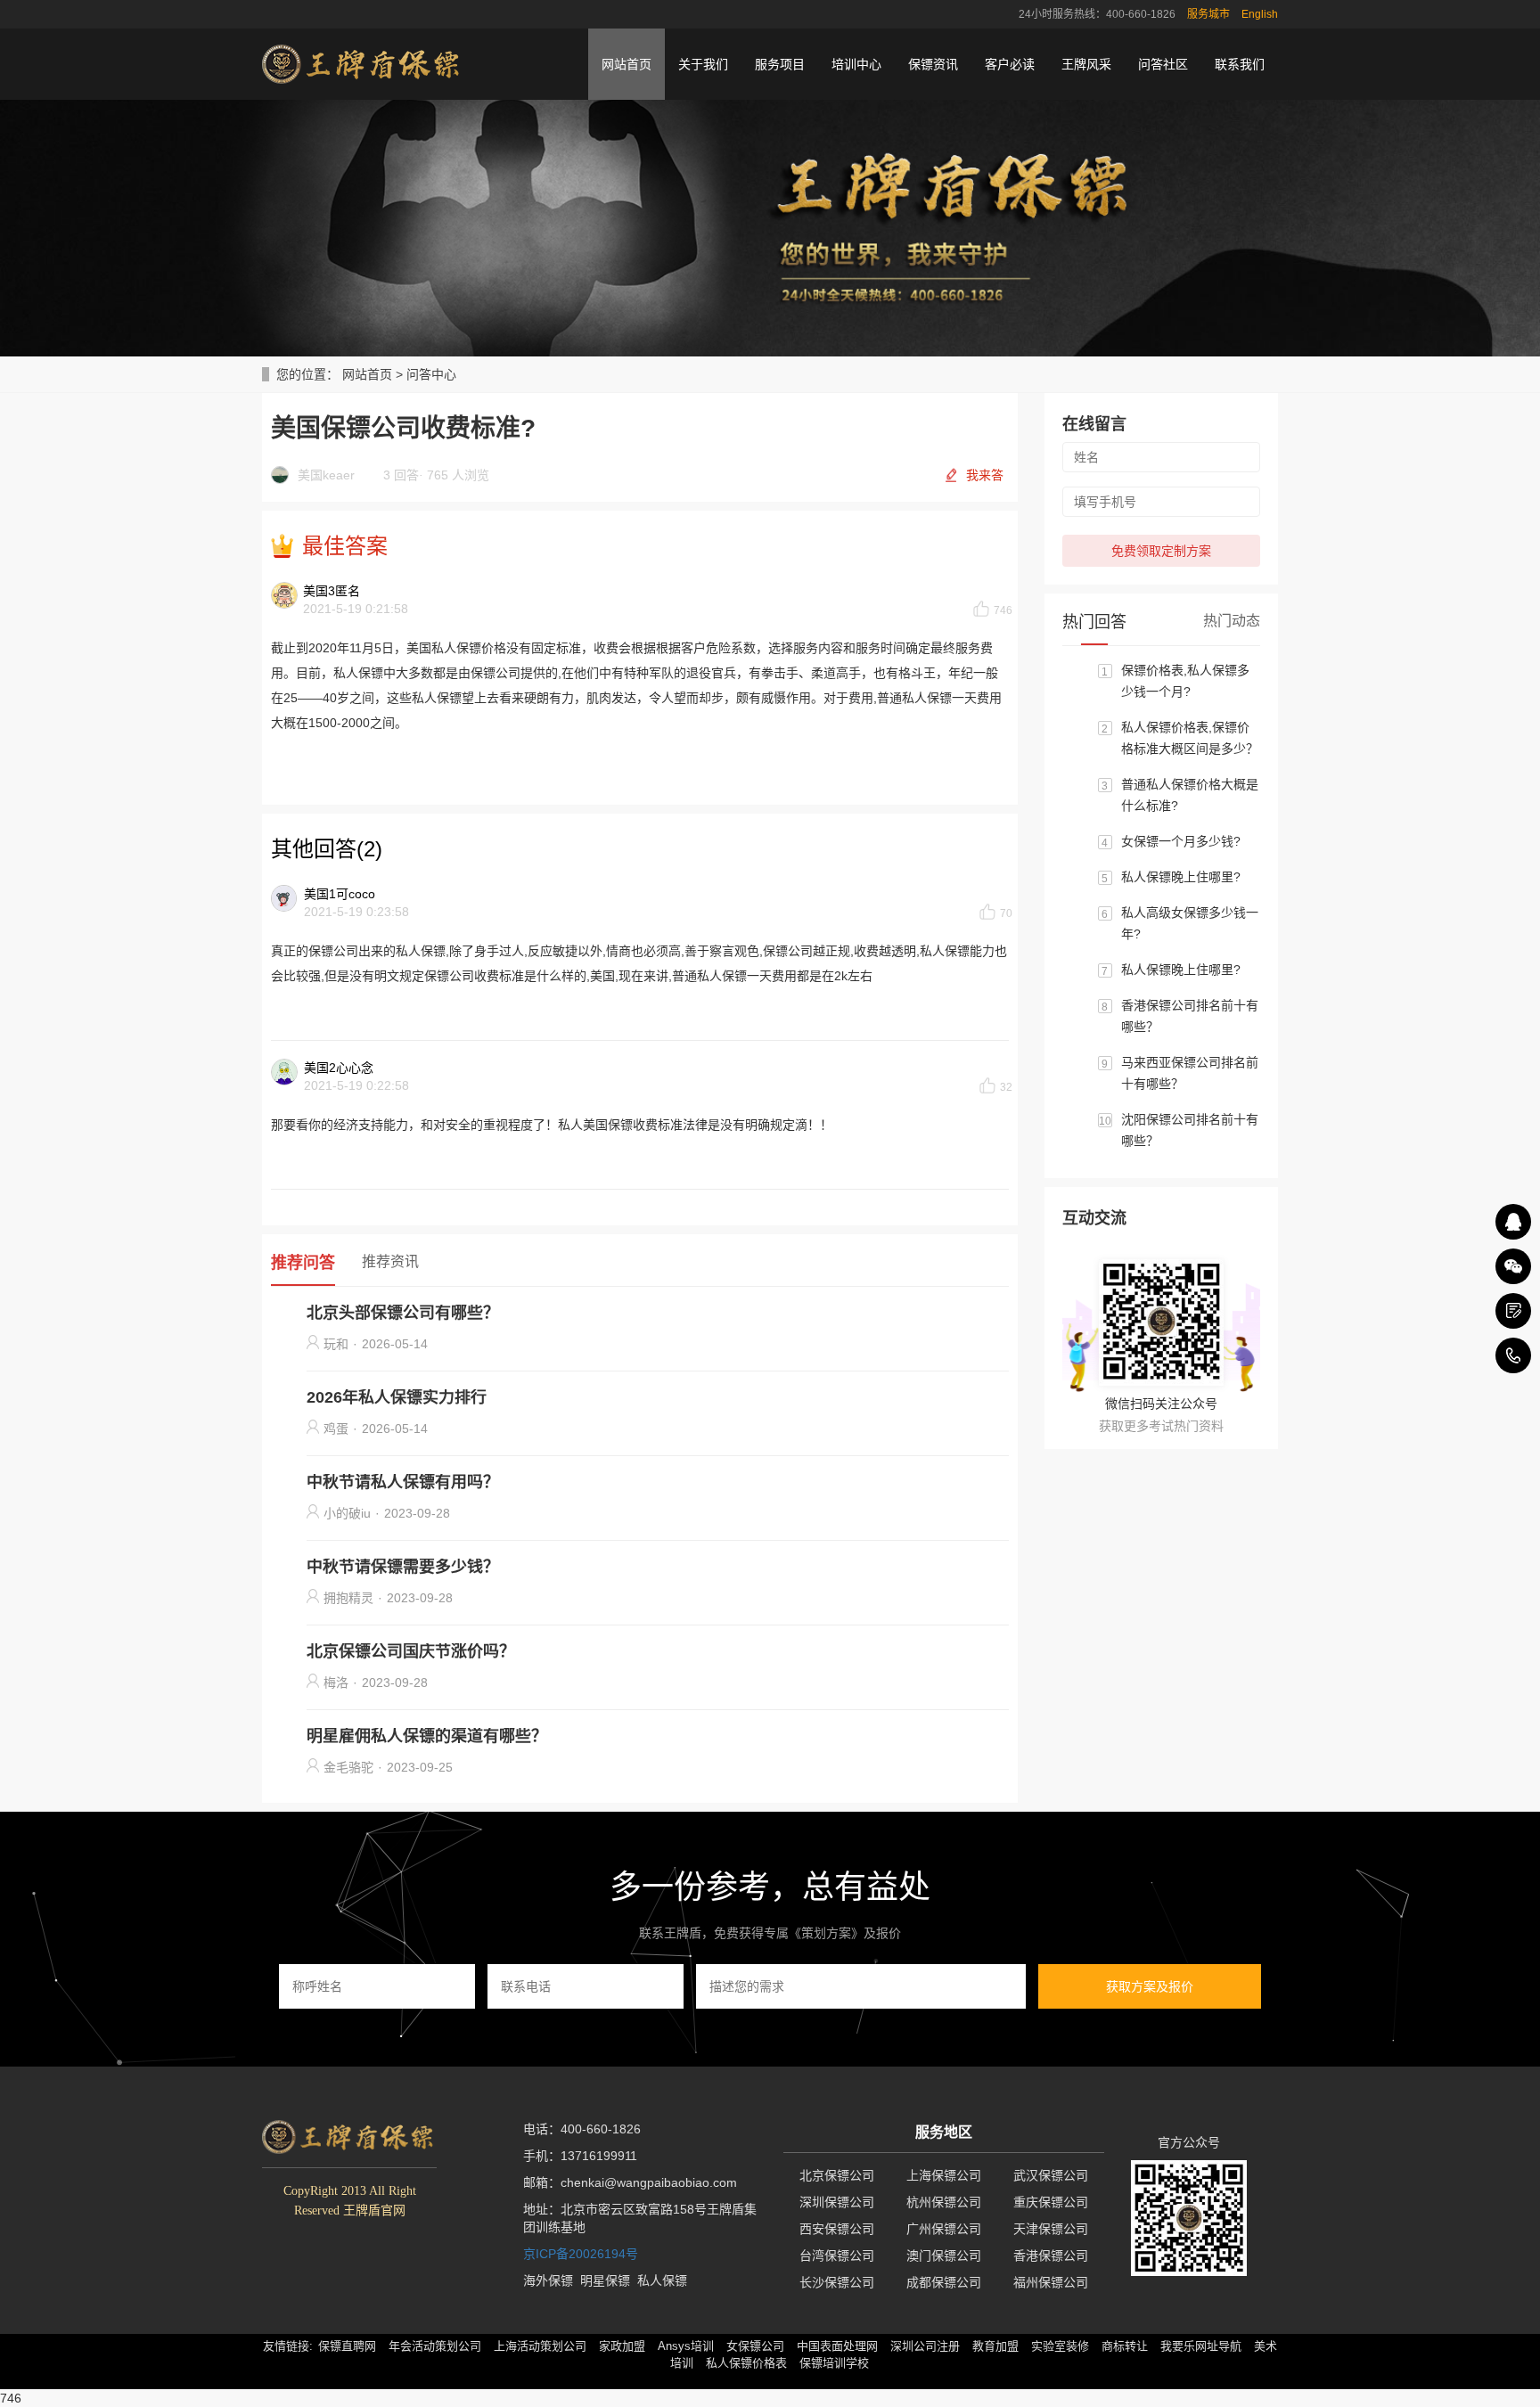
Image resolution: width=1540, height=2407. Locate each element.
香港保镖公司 (1051, 2256)
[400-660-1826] (1513, 1355)
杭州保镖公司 (944, 2202)
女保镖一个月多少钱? (1181, 841)
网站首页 (627, 64)
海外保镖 (548, 2280)
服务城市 (1208, 14)
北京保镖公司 (837, 2175)
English (1260, 14)
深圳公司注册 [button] (925, 2346)
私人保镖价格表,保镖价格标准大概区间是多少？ (1190, 738)
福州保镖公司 (1051, 2282)
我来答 (985, 475)
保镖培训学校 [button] (834, 2363)
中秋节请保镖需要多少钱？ (403, 1567)
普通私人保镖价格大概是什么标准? (1190, 795)
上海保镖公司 (944, 2175)
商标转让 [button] (1125, 2346)
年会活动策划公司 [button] (435, 2346)
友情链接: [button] (288, 2346)
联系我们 (1240, 64)
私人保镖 (662, 2280)
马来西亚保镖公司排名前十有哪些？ (1190, 1073)
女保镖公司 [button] (755, 2346)
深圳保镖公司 (837, 2202)
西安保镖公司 (837, 2229)
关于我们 (703, 64)
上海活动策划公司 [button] (540, 2346)
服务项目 (780, 64)
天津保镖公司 (1051, 2229)
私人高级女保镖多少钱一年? (1190, 923)
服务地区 (944, 2132)
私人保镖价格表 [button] (746, 2363)
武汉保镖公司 (1051, 2175)
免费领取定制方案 (1161, 551)
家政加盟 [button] (622, 2346)
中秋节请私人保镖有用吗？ (403, 1482)
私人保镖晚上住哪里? (1181, 877)
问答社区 (1163, 64)
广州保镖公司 (944, 2229)
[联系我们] (1513, 1311)
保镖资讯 (933, 64)
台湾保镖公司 (837, 2256)
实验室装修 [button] (1060, 2346)
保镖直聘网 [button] (347, 2346)
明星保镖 (605, 2280)
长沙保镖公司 (837, 2282)
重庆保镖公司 (1051, 2202)
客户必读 (1010, 64)
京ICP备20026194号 (581, 2254)
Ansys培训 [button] (686, 2346)
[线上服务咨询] (1513, 1222)
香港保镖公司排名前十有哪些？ (1190, 1016)
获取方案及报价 (1150, 1986)
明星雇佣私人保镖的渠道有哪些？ (427, 1736)
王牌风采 (1086, 64)
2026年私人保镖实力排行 (397, 1397)
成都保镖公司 (944, 2282)
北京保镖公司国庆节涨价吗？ (411, 1651)
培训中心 (856, 64)
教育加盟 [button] (995, 2346)
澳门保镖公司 (944, 2256)
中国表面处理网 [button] (837, 2346)
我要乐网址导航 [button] (1201, 2346)
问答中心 (431, 374)
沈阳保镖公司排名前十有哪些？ (1190, 1130)
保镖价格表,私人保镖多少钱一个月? (1185, 681)
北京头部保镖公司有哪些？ (403, 1313)
